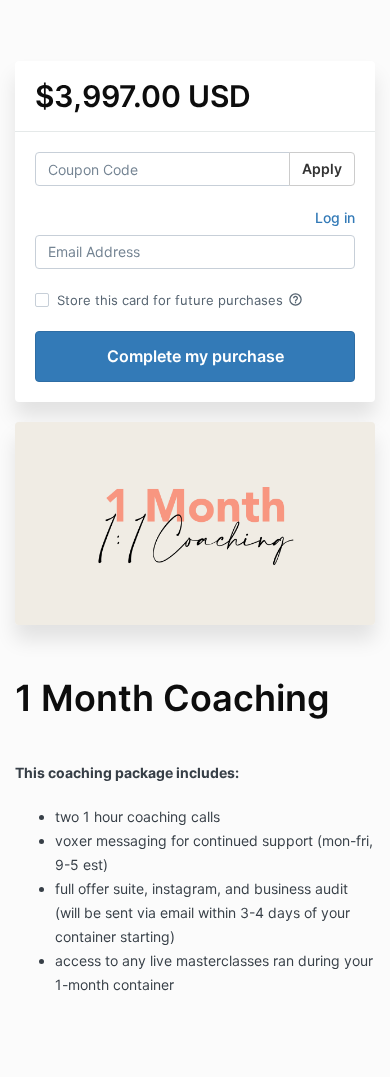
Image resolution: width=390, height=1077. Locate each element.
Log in (335, 217)
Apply (322, 168)
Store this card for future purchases (180, 300)
